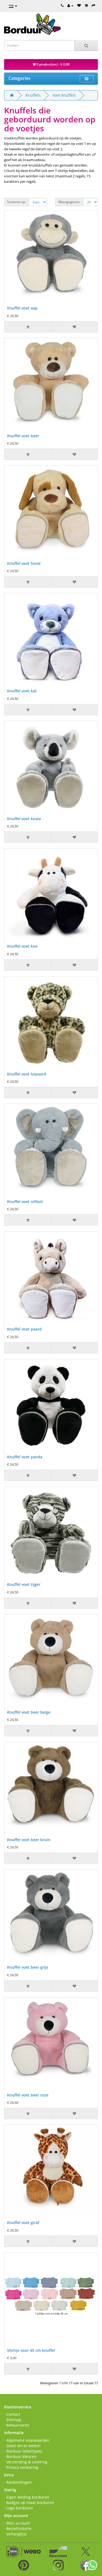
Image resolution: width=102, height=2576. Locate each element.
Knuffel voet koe (22, 946)
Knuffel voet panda (25, 1457)
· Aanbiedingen (18, 2482)
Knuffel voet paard (24, 1329)
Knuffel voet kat (22, 691)
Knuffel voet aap (22, 308)
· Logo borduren (19, 2508)
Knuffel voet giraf (23, 2223)
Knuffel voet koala (24, 819)
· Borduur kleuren (20, 2456)
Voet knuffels (64, 95)
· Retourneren (17, 2425)
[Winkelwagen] (86, 5)
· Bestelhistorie (18, 2528)
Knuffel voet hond (24, 563)
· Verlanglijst (15, 2534)
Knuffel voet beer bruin (29, 1840)
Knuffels (33, 95)
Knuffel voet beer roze (28, 2095)
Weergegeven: (69, 202)
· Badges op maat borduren (29, 2502)
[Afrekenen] (93, 5)
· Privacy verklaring (21, 2467)
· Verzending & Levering (26, 2462)
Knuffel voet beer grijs (28, 1967)
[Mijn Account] (70, 5)
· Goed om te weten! (22, 2446)
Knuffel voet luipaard (27, 1074)
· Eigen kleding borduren (27, 2497)
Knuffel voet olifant (25, 1201)
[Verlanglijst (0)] (79, 5)
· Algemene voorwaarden (27, 2440)
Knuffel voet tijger (24, 1584)
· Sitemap (13, 2420)
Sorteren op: (16, 202)
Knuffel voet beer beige (29, 1712)
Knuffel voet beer (23, 436)
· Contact (12, 2414)
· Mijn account (17, 2523)
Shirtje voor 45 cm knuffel (31, 2350)
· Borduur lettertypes (23, 2451)
